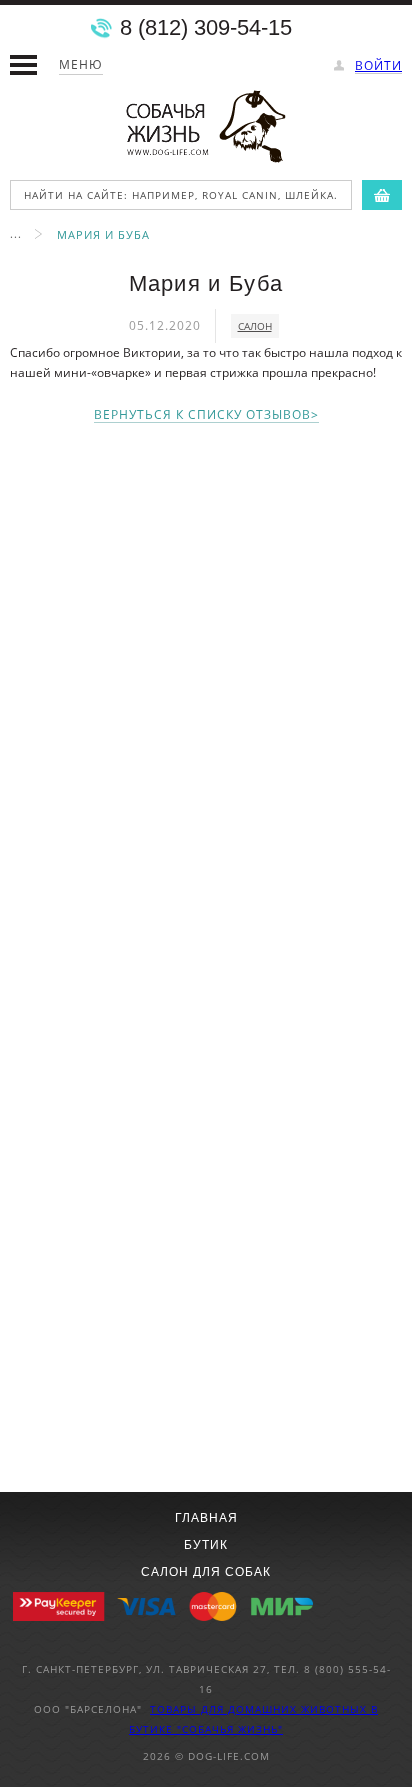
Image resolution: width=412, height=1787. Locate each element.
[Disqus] (206, 693)
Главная (206, 1518)
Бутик (206, 1545)
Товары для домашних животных (260, 1709)
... (16, 233)
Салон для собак (206, 1572)
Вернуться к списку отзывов (202, 415)
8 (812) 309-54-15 (206, 28)
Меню (81, 64)
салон (255, 326)
